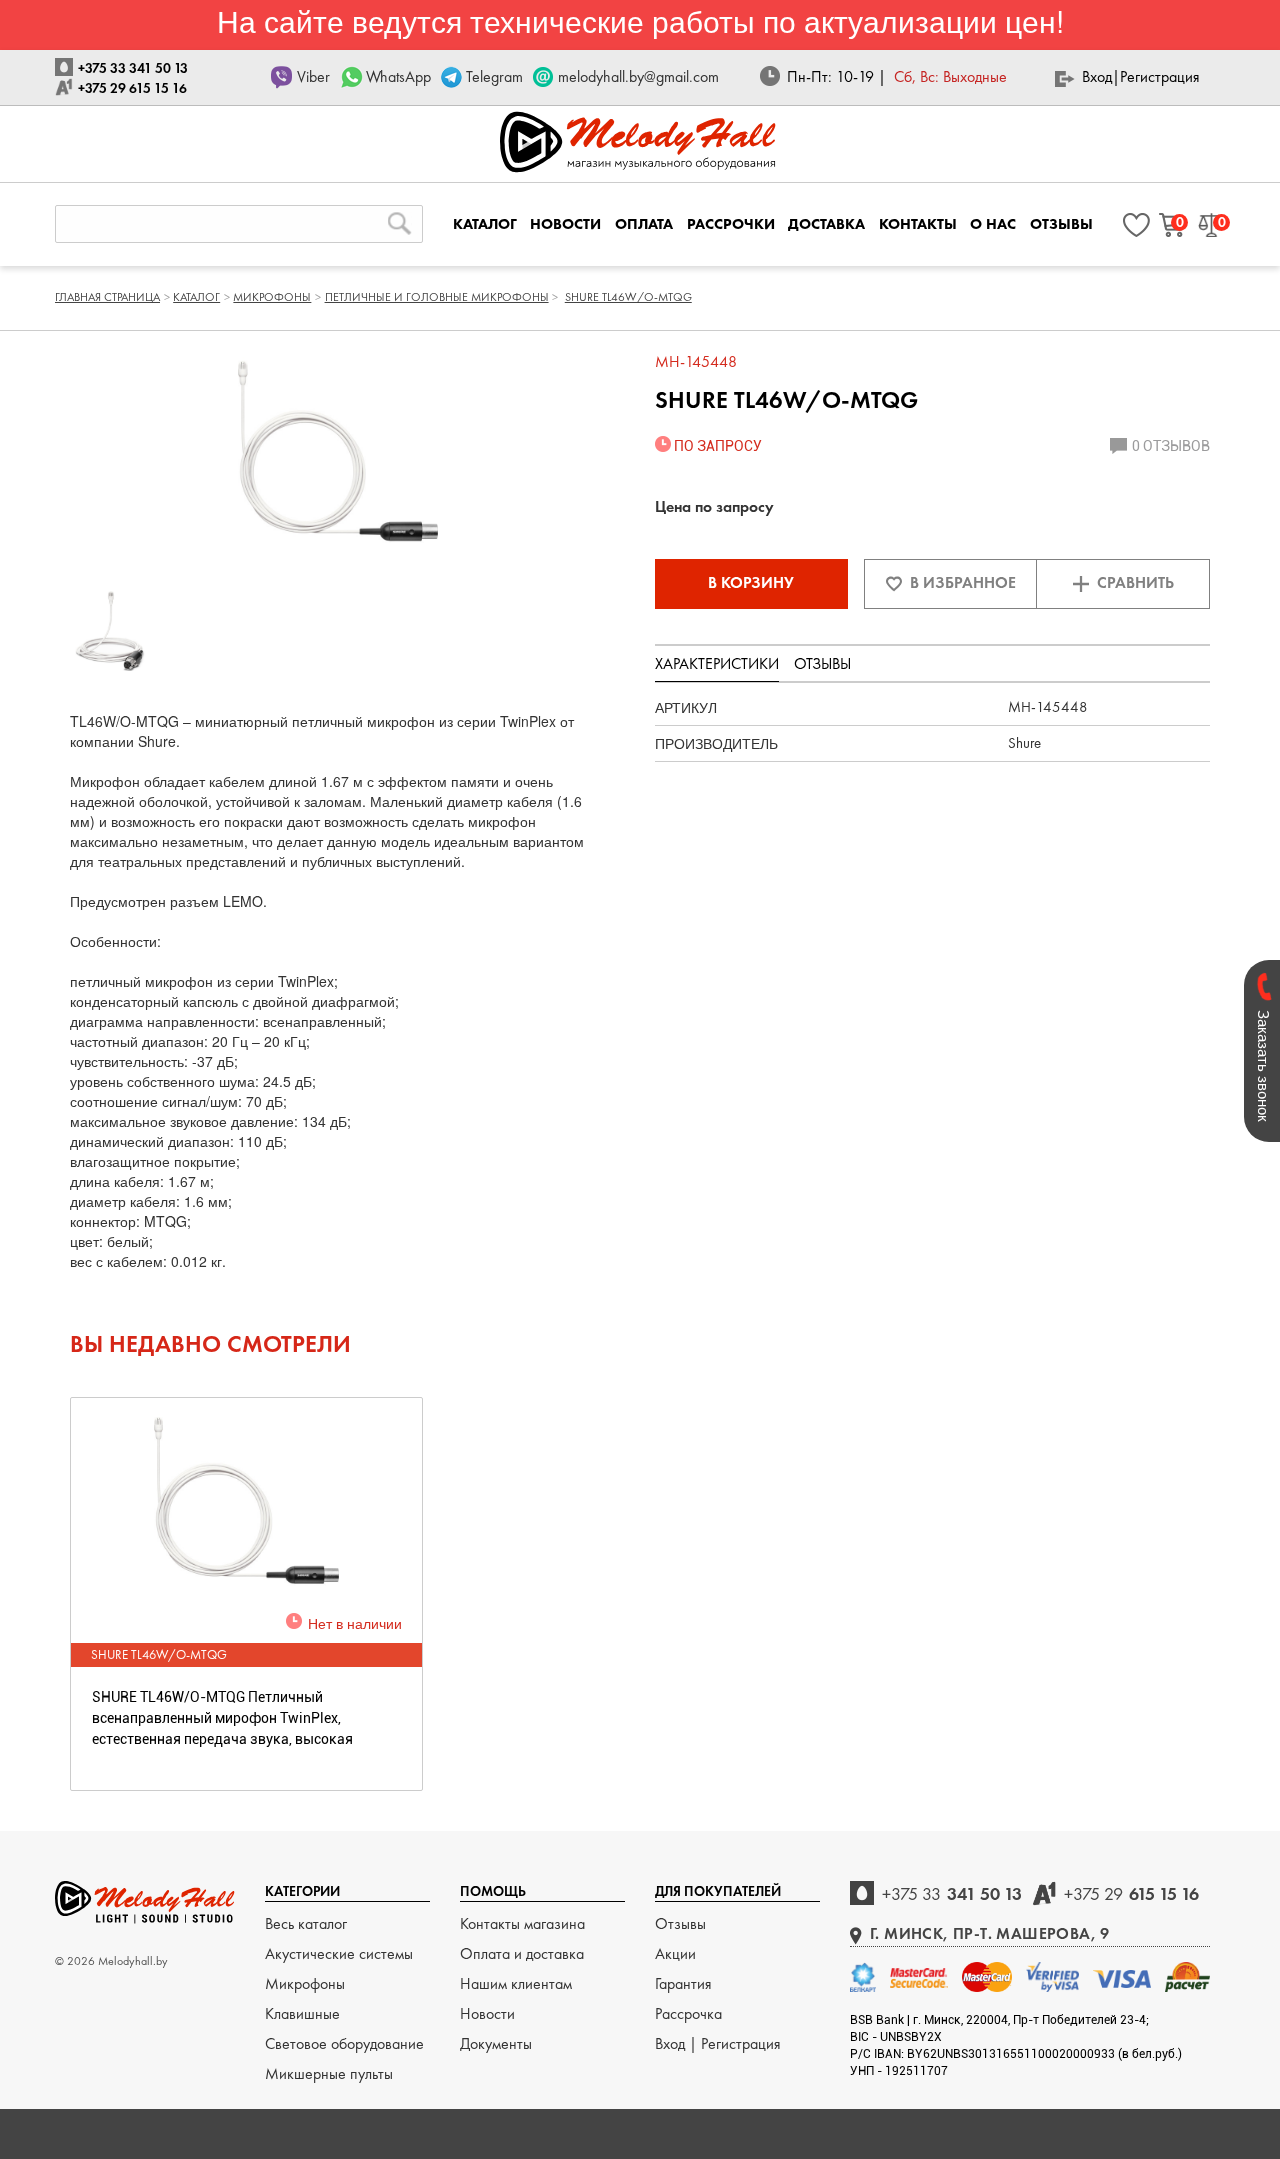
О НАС (993, 224)
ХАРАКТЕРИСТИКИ (717, 663)
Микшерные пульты (329, 2073)
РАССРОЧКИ (731, 224)
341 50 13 (952, 1893)
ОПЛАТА (644, 224)
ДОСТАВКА (826, 224)
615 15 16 (1131, 1893)
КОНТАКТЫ (918, 224)
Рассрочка (688, 2013)
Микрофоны (305, 1983)
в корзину (751, 582)
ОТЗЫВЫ (1061, 224)
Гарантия (683, 1983)
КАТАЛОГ (485, 224)
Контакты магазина (522, 1923)
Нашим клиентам (516, 1983)
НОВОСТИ (565, 224)
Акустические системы (339, 1953)
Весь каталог (306, 1923)
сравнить (1135, 582)
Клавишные (302, 2013)
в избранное (963, 582)
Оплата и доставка (522, 1953)
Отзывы (680, 1923)
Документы (496, 2043)
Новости (487, 2013)
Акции (675, 1953)
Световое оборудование (344, 2043)
